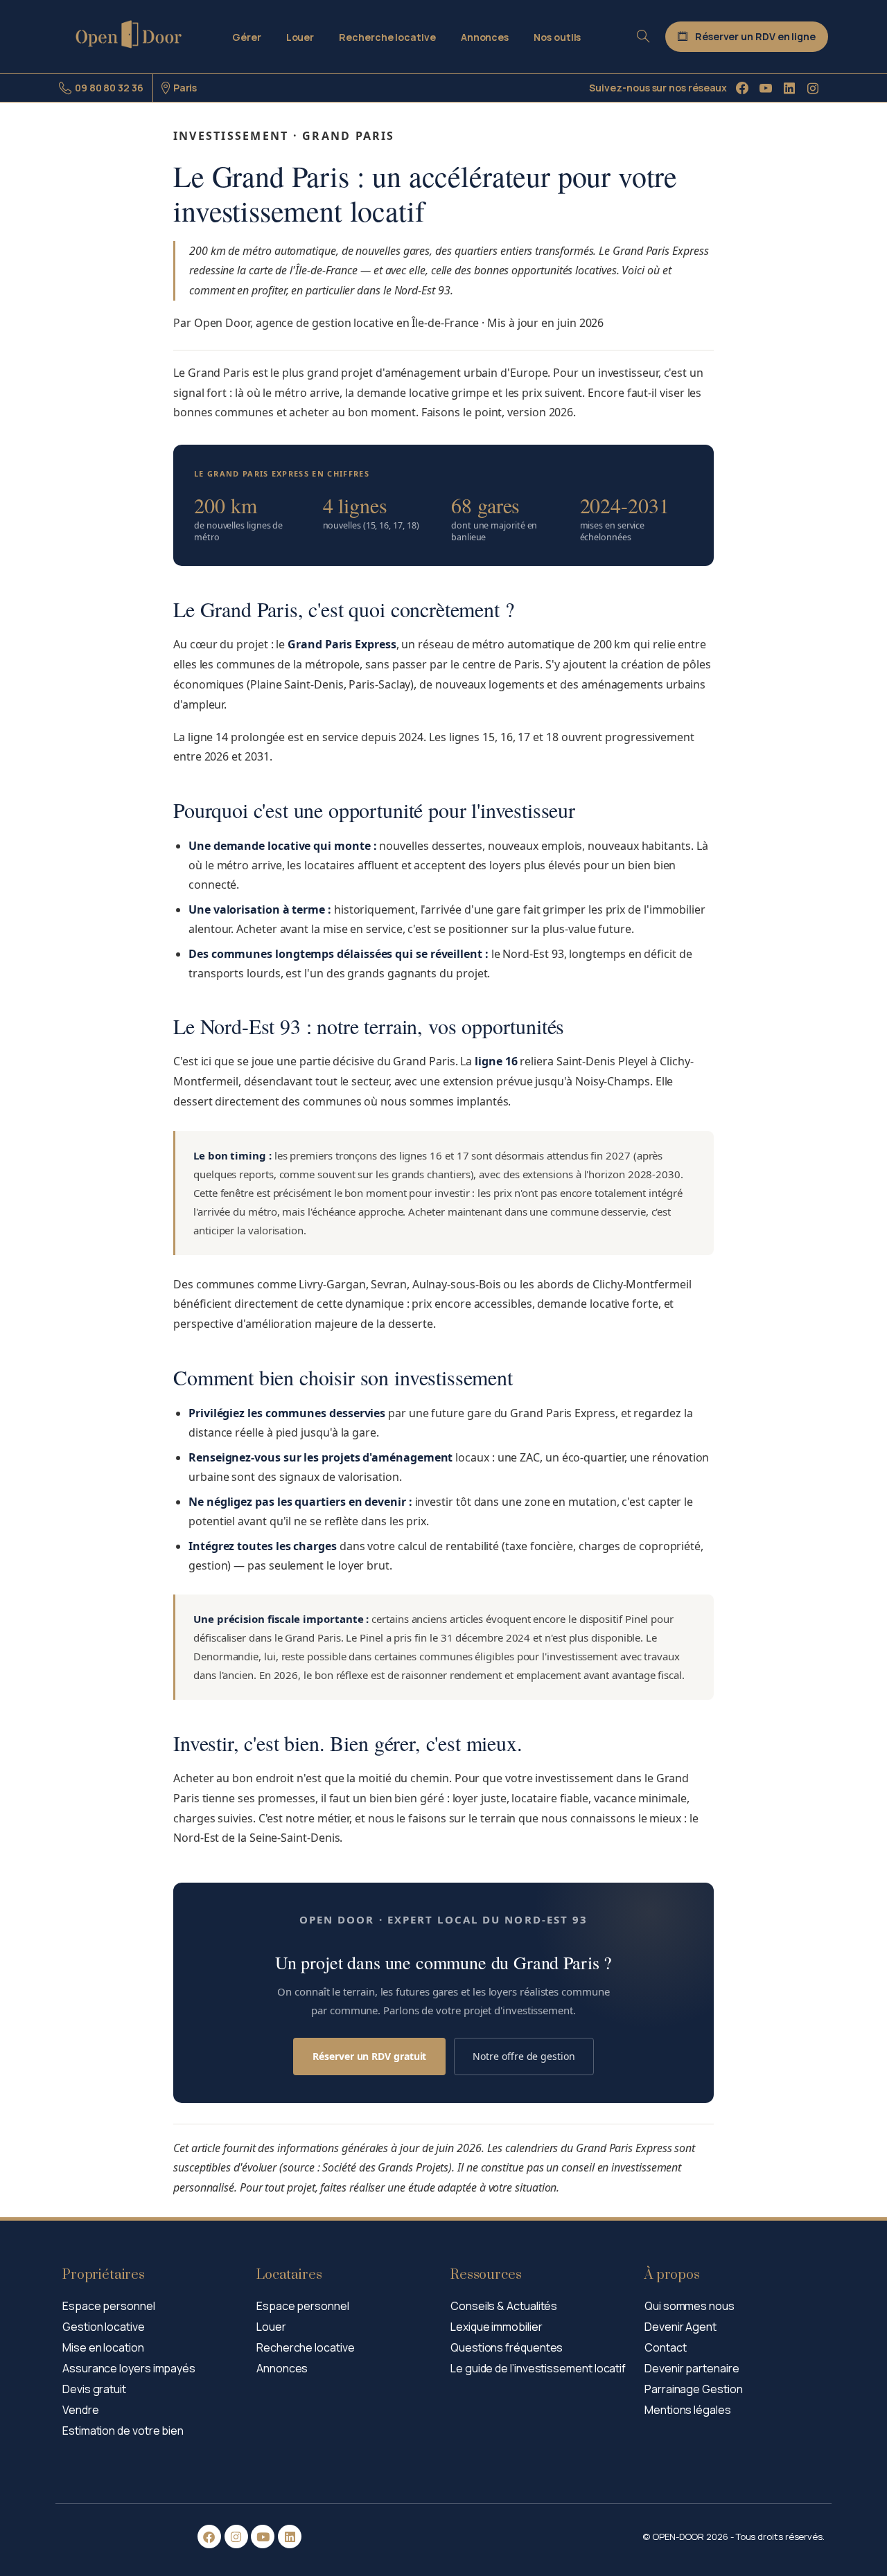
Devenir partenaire (692, 2368)
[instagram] (813, 88)
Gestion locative (104, 2327)
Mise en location (103, 2347)
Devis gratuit (94, 2389)
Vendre (81, 2410)
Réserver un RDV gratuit (369, 2056)
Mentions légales (688, 2410)
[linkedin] (789, 88)
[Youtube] (263, 2537)
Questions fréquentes (507, 2347)
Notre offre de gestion (524, 2056)
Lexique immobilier (497, 2327)
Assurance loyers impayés (129, 2368)
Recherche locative (306, 2347)
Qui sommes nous (690, 2306)
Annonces (282, 2368)
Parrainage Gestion (694, 2389)
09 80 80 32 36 (109, 88)
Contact (665, 2347)
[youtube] (766, 88)
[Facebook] (742, 88)
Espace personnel (109, 2306)
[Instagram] (236, 2537)
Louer (271, 2327)
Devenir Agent (680, 2327)
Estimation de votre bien (123, 2431)
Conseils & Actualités (504, 2306)
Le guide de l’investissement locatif (538, 2368)
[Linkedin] (290, 2537)
